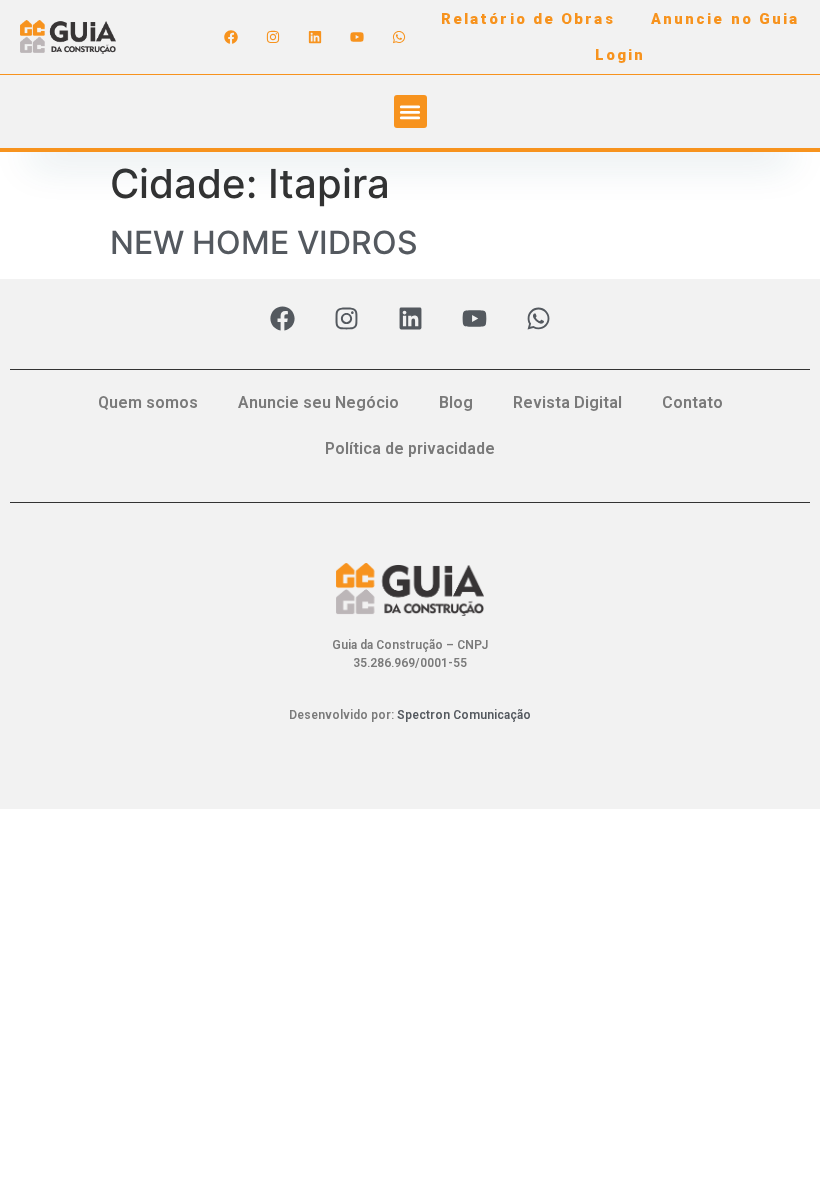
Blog (456, 402)
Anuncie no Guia (725, 19)
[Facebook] (231, 37)
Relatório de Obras (528, 19)
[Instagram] (273, 37)
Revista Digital (567, 402)
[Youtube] (357, 37)
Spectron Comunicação (464, 715)
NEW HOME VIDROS (264, 242)
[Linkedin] (315, 37)
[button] (410, 111)
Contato (692, 402)
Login (620, 55)
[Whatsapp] (399, 37)
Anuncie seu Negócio (318, 402)
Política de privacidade (410, 448)
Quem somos (148, 402)
